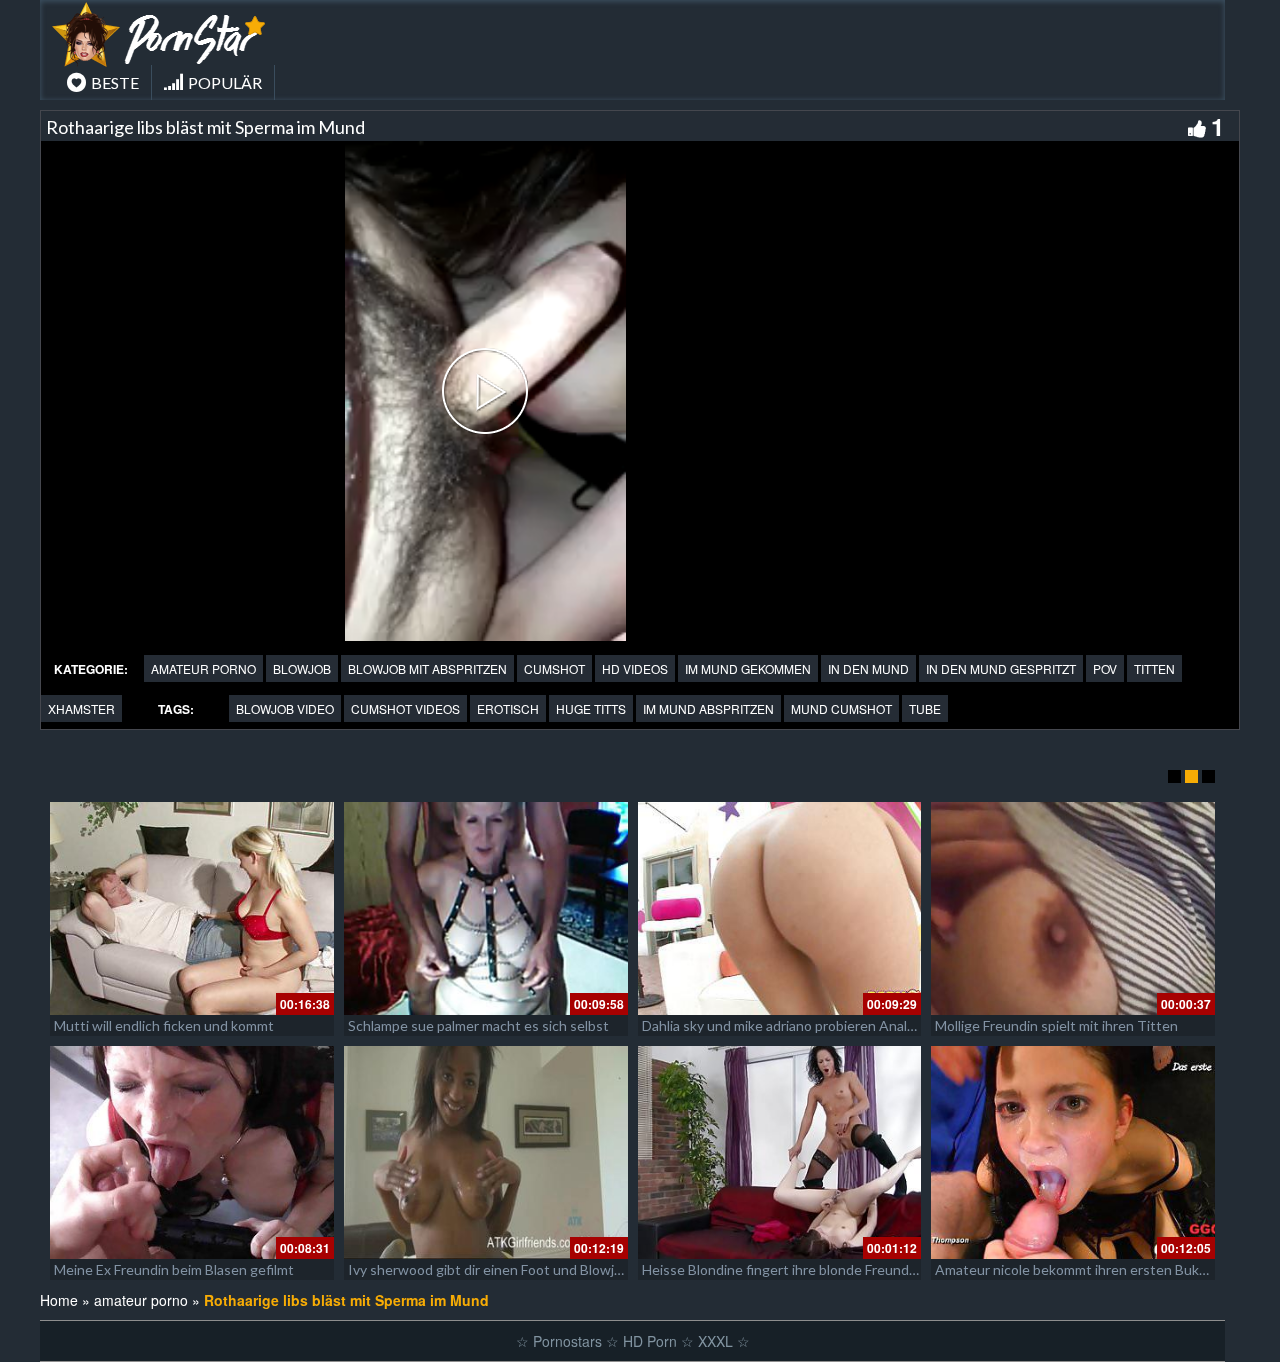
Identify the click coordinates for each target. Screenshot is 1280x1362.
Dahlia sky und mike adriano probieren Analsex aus (798, 1025)
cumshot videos (405, 708)
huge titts (591, 708)
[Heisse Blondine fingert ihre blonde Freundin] (780, 1152)
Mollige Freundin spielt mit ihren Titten (1056, 1025)
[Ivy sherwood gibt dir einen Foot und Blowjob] (486, 1152)
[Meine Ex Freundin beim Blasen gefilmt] (192, 1152)
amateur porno (203, 668)
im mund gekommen (748, 668)
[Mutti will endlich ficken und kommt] (192, 908)
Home (59, 1300)
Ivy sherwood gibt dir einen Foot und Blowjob (489, 1269)
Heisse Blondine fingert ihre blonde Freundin (781, 1269)
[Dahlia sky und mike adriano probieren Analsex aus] (780, 908)
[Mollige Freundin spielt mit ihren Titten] (1073, 908)
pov (1105, 668)
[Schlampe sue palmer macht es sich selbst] (486, 908)
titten (1154, 668)
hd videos (635, 668)
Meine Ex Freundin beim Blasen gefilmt (174, 1269)
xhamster (81, 708)
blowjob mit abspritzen (427, 668)
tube (925, 708)
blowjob (302, 668)
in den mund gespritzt (1001, 668)
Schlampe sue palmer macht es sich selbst (478, 1025)
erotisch (508, 708)
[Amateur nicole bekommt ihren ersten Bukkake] (1073, 1152)
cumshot (554, 668)
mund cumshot (841, 708)
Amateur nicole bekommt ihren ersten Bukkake (1081, 1269)
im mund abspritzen (708, 708)
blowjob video (285, 708)
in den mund (868, 668)
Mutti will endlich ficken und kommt (164, 1025)
